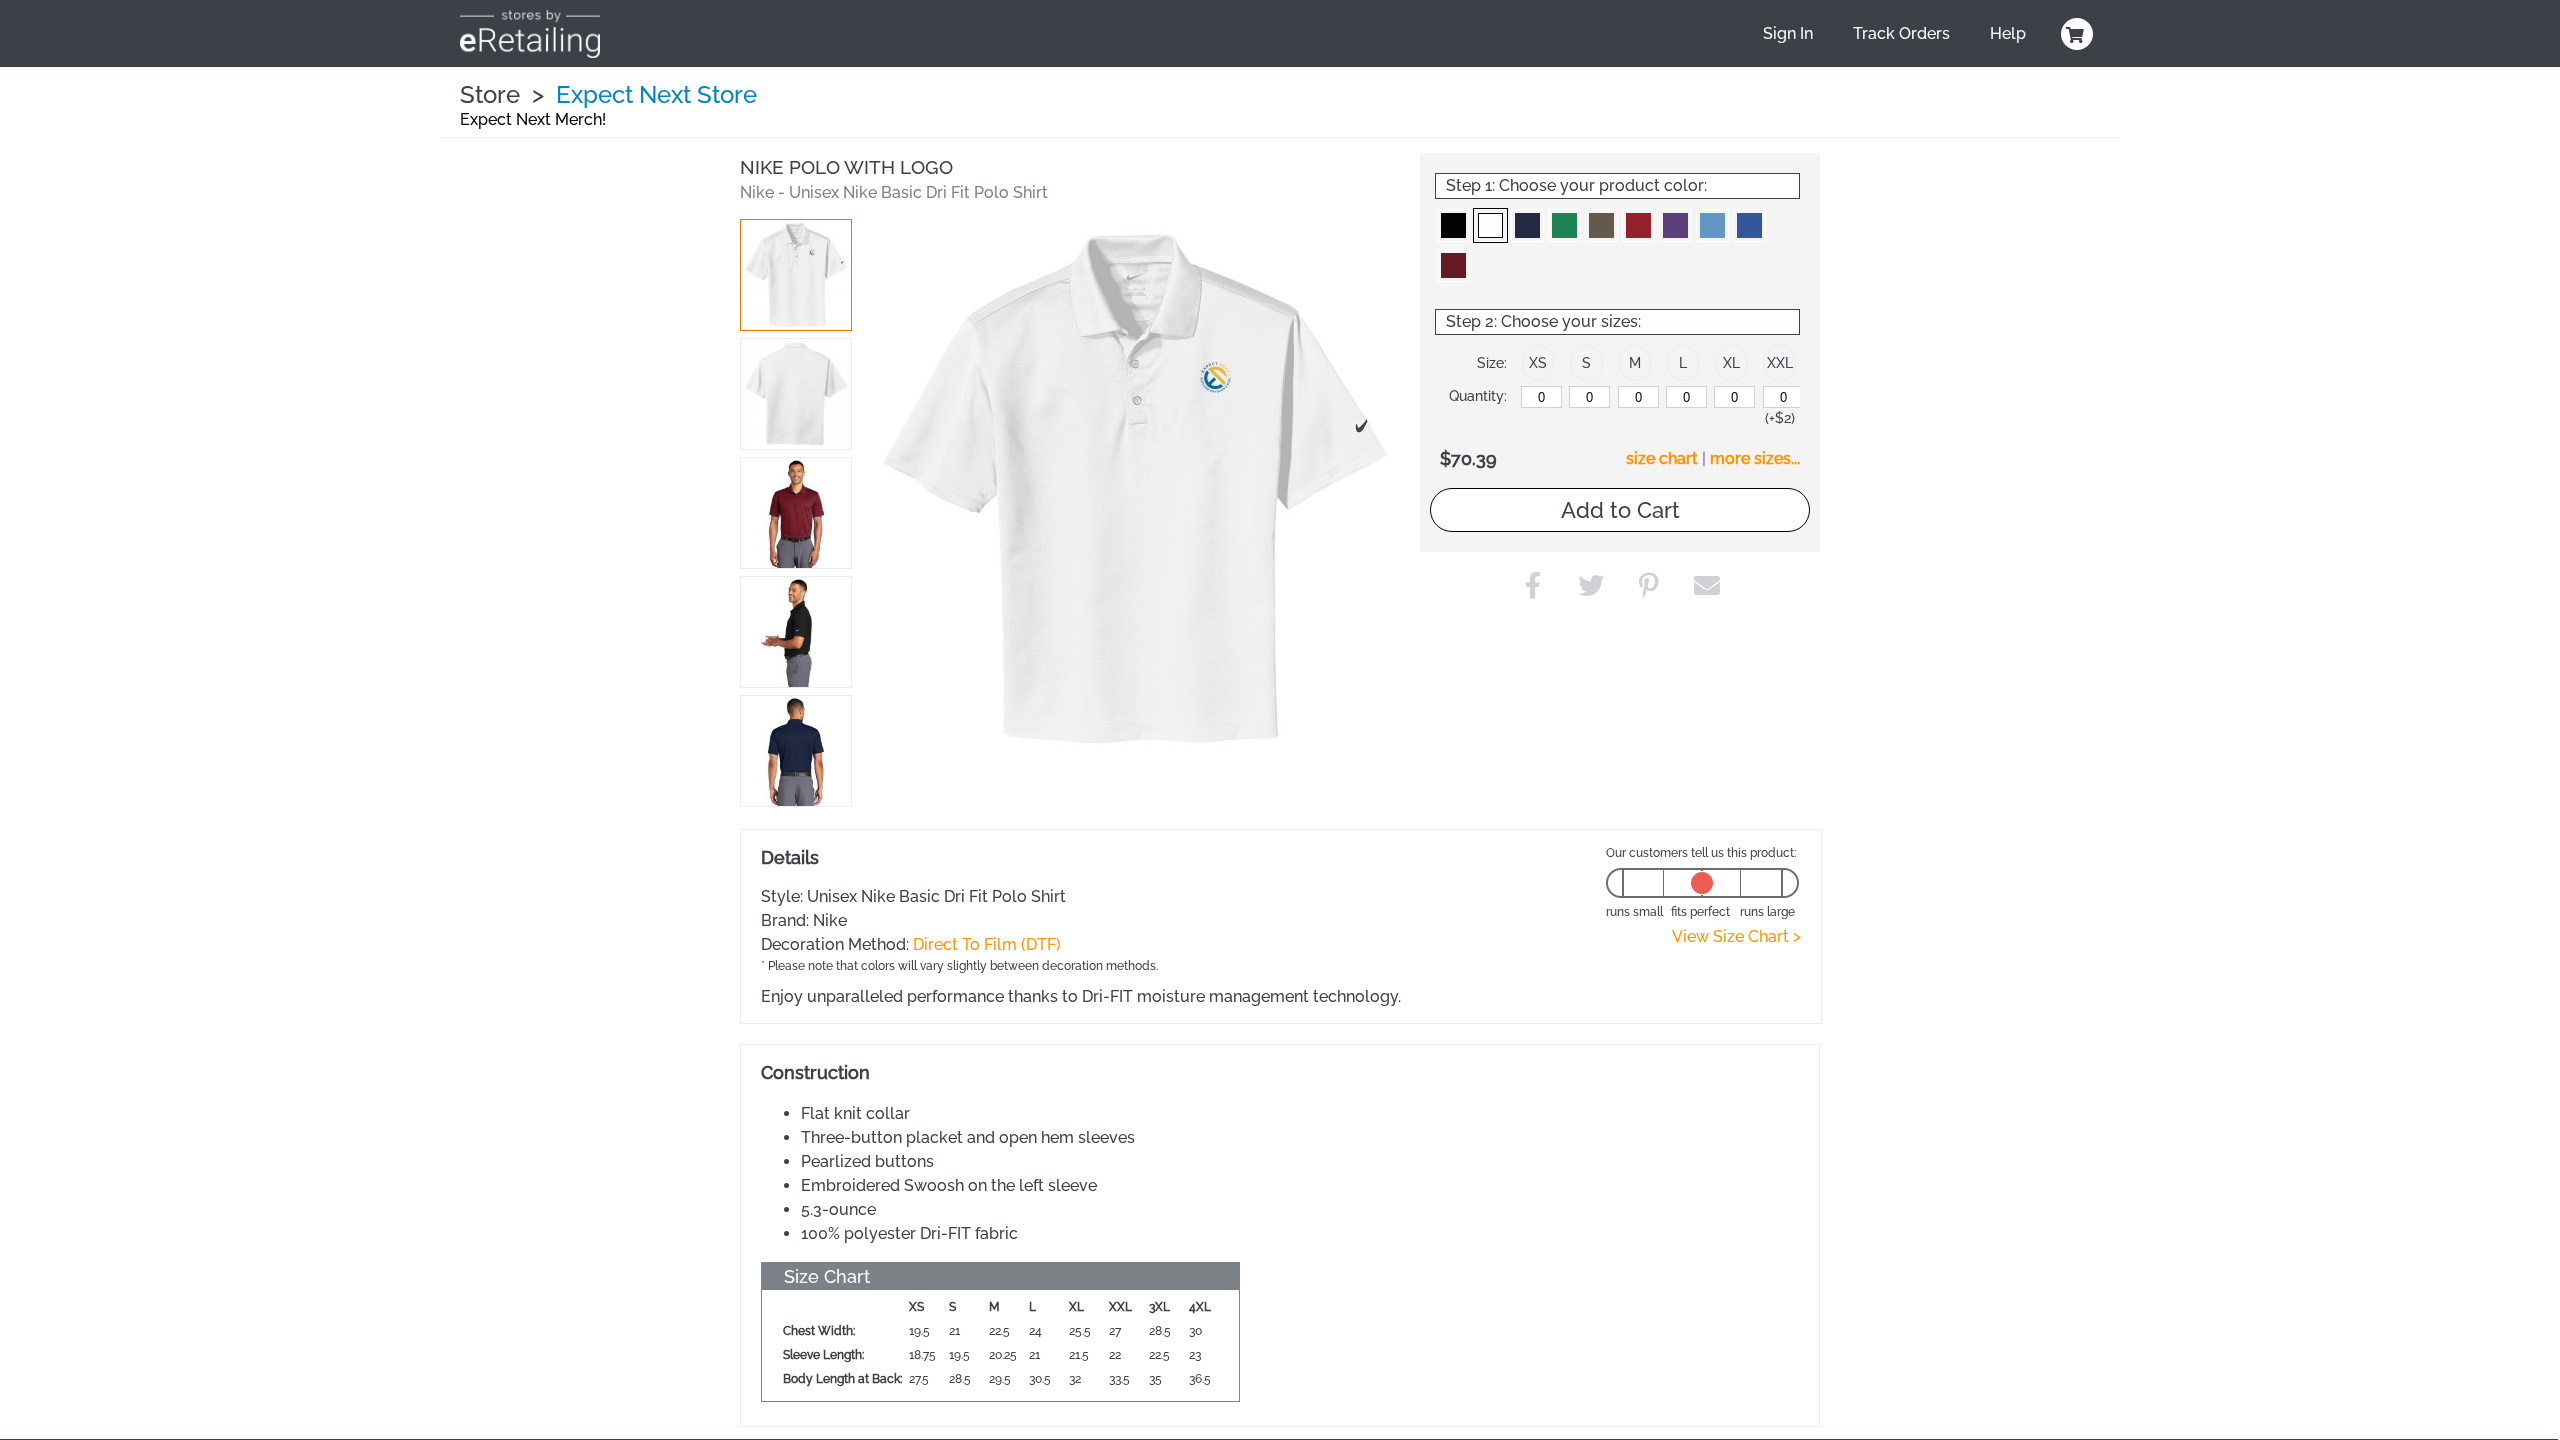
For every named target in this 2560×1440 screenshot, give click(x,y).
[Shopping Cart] (2074, 34)
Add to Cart (1620, 510)
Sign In (1788, 33)
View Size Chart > (1736, 936)
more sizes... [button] (1755, 458)
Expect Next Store (656, 94)
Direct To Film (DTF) (987, 944)
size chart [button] (1662, 458)
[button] (796, 275)
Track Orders (1901, 33)
